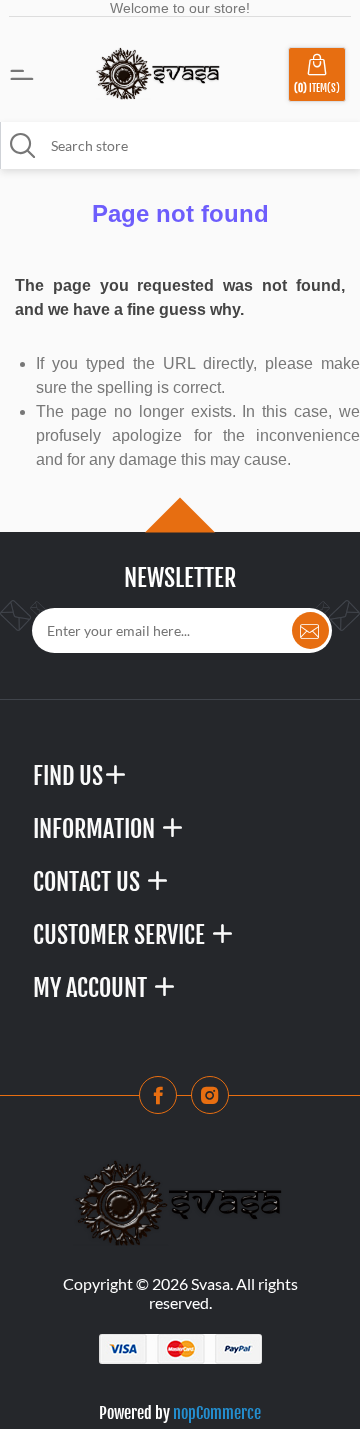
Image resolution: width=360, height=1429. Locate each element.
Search (23, 146)
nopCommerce (217, 1413)
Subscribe (310, 630)
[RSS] (216, 1101)
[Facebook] (164, 1101)
